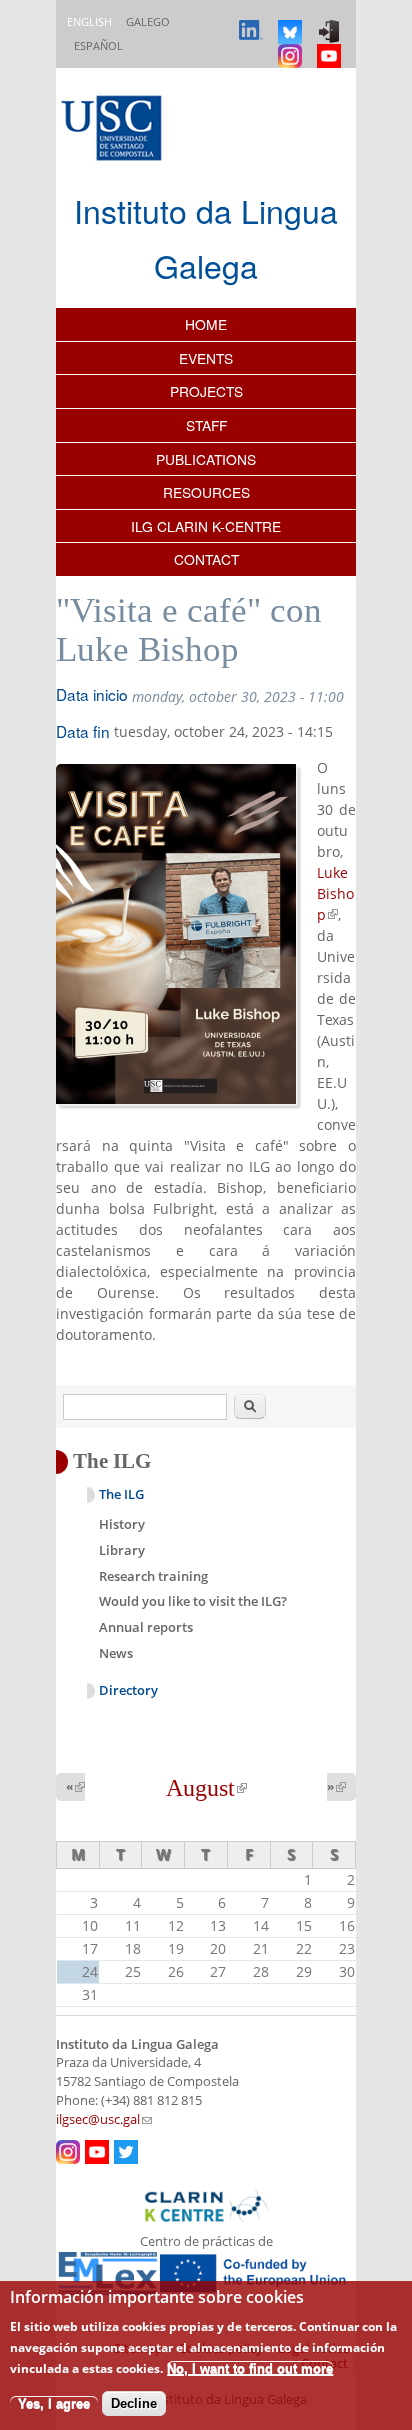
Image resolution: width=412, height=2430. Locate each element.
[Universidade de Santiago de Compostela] (114, 130)
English (89, 21)
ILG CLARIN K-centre (206, 526)
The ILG (121, 1494)
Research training (153, 1576)
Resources (206, 492)
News (116, 1653)
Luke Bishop (335, 893)
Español (98, 45)
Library (122, 1550)
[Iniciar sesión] (331, 22)
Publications (206, 459)
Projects (206, 391)
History (122, 1524)
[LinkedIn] (253, 22)
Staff (206, 425)
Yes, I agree (54, 2403)
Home (206, 324)
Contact (206, 559)
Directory (128, 1690)
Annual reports (146, 1627)
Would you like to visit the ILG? (193, 1601)
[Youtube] (331, 46)
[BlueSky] (292, 22)
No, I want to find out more (250, 2368)
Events (206, 358)
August (206, 1788)
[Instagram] (292, 46)
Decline (134, 2403)
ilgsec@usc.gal (104, 2119)
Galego (148, 21)
